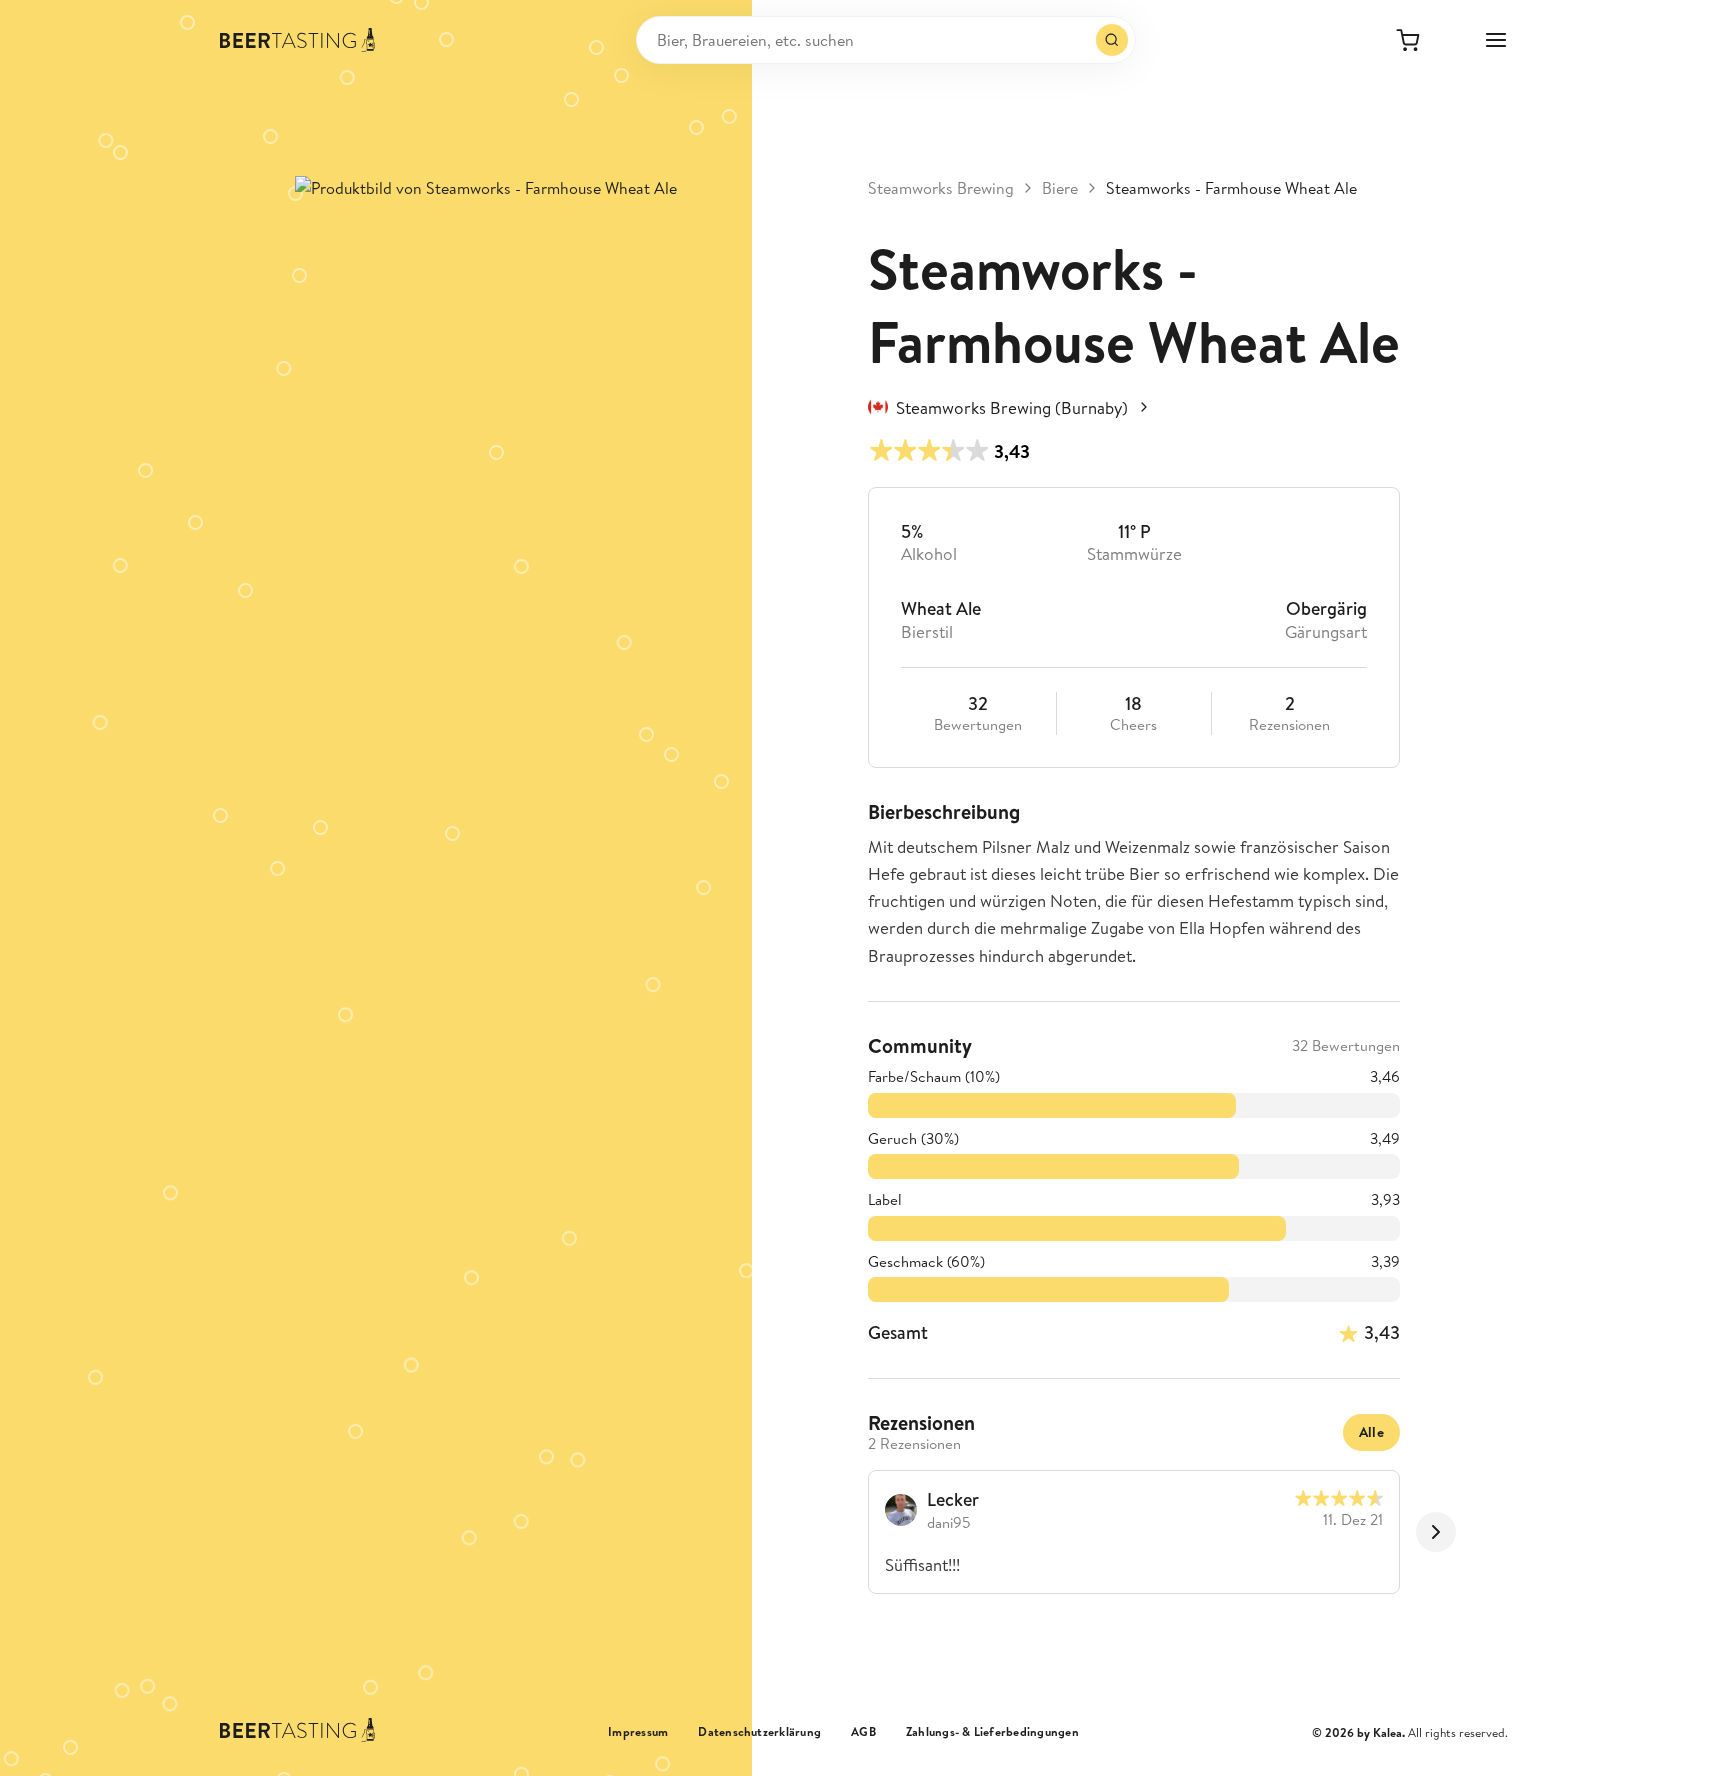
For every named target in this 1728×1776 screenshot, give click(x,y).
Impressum (638, 1732)
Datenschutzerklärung (759, 1732)
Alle (1371, 1432)
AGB (863, 1732)
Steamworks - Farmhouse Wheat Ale (1231, 188)
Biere (1060, 188)
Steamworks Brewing (941, 188)
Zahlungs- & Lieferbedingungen (992, 1732)
